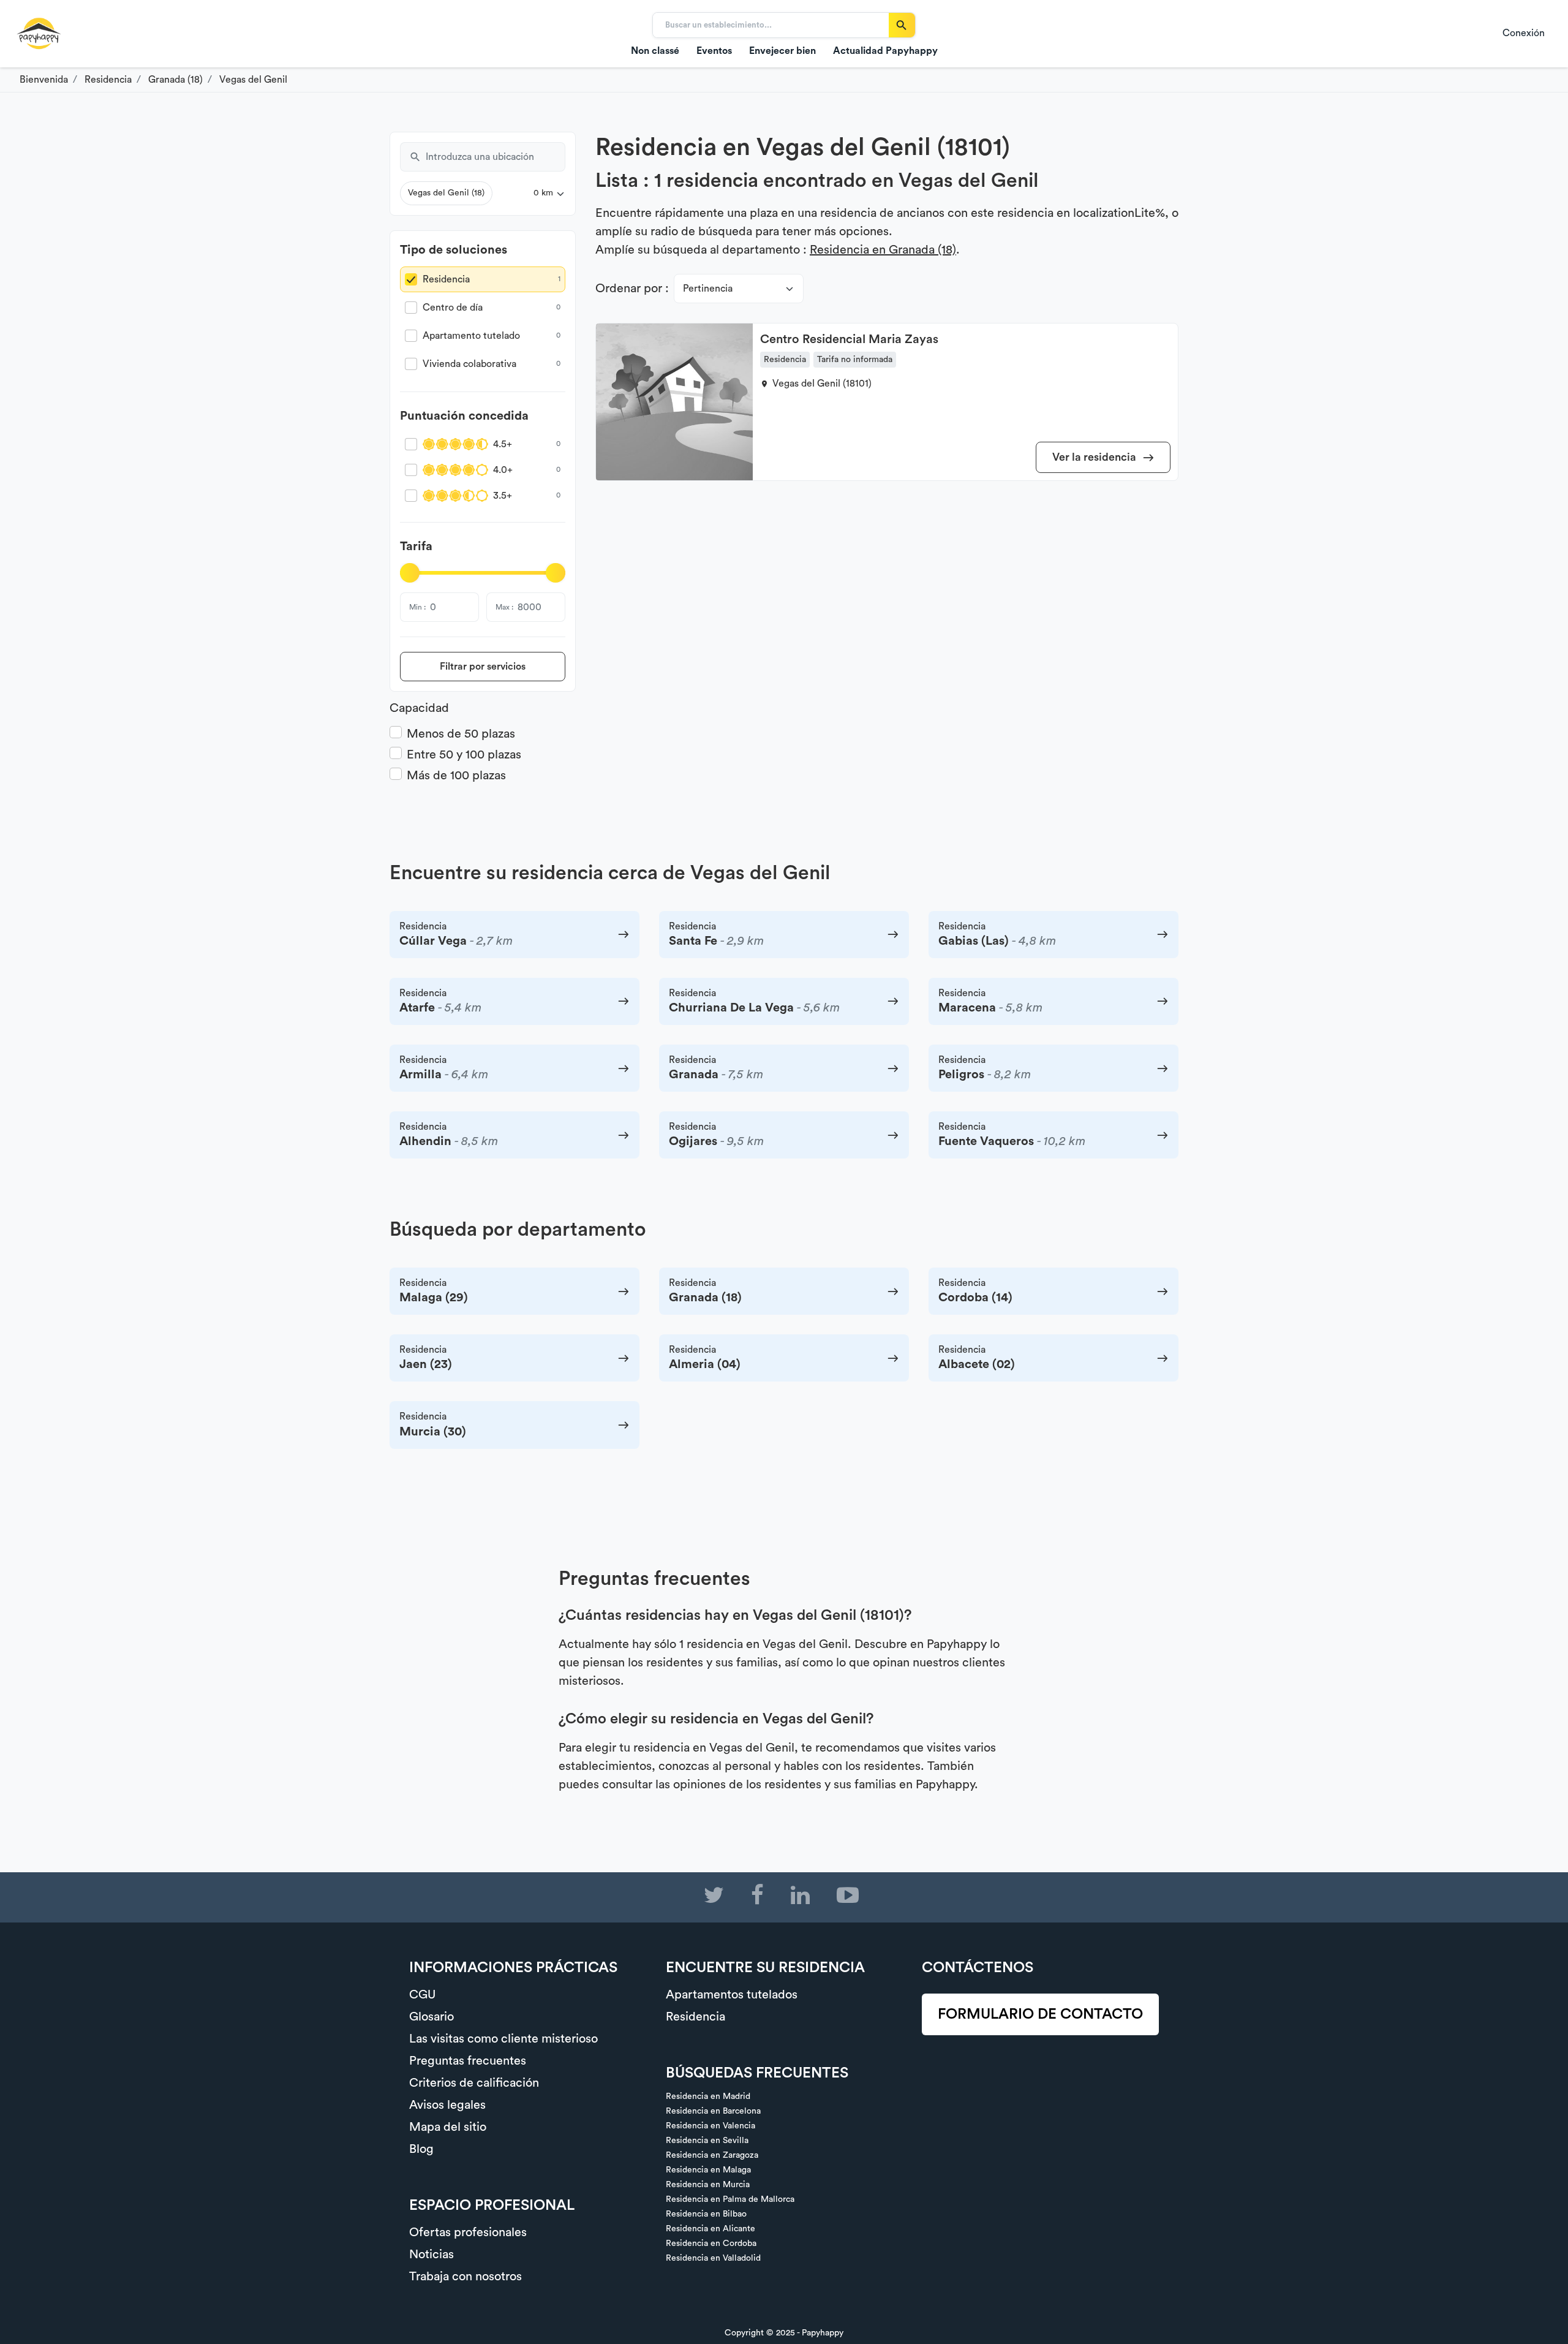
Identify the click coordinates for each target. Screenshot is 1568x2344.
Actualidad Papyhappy (885, 51)
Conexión (1524, 33)
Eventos (714, 51)
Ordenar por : (632, 289)
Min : (417, 607)
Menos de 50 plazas (461, 734)
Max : (504, 607)
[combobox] (496, 157)
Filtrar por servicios (483, 667)
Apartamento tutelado (471, 336)
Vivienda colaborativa (469, 364)
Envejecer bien (782, 51)
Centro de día (453, 308)
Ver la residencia (1095, 457)
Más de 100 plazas (456, 776)
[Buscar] (902, 25)
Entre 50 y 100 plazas (464, 755)
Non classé (655, 51)
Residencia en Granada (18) (883, 250)
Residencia (446, 279)
